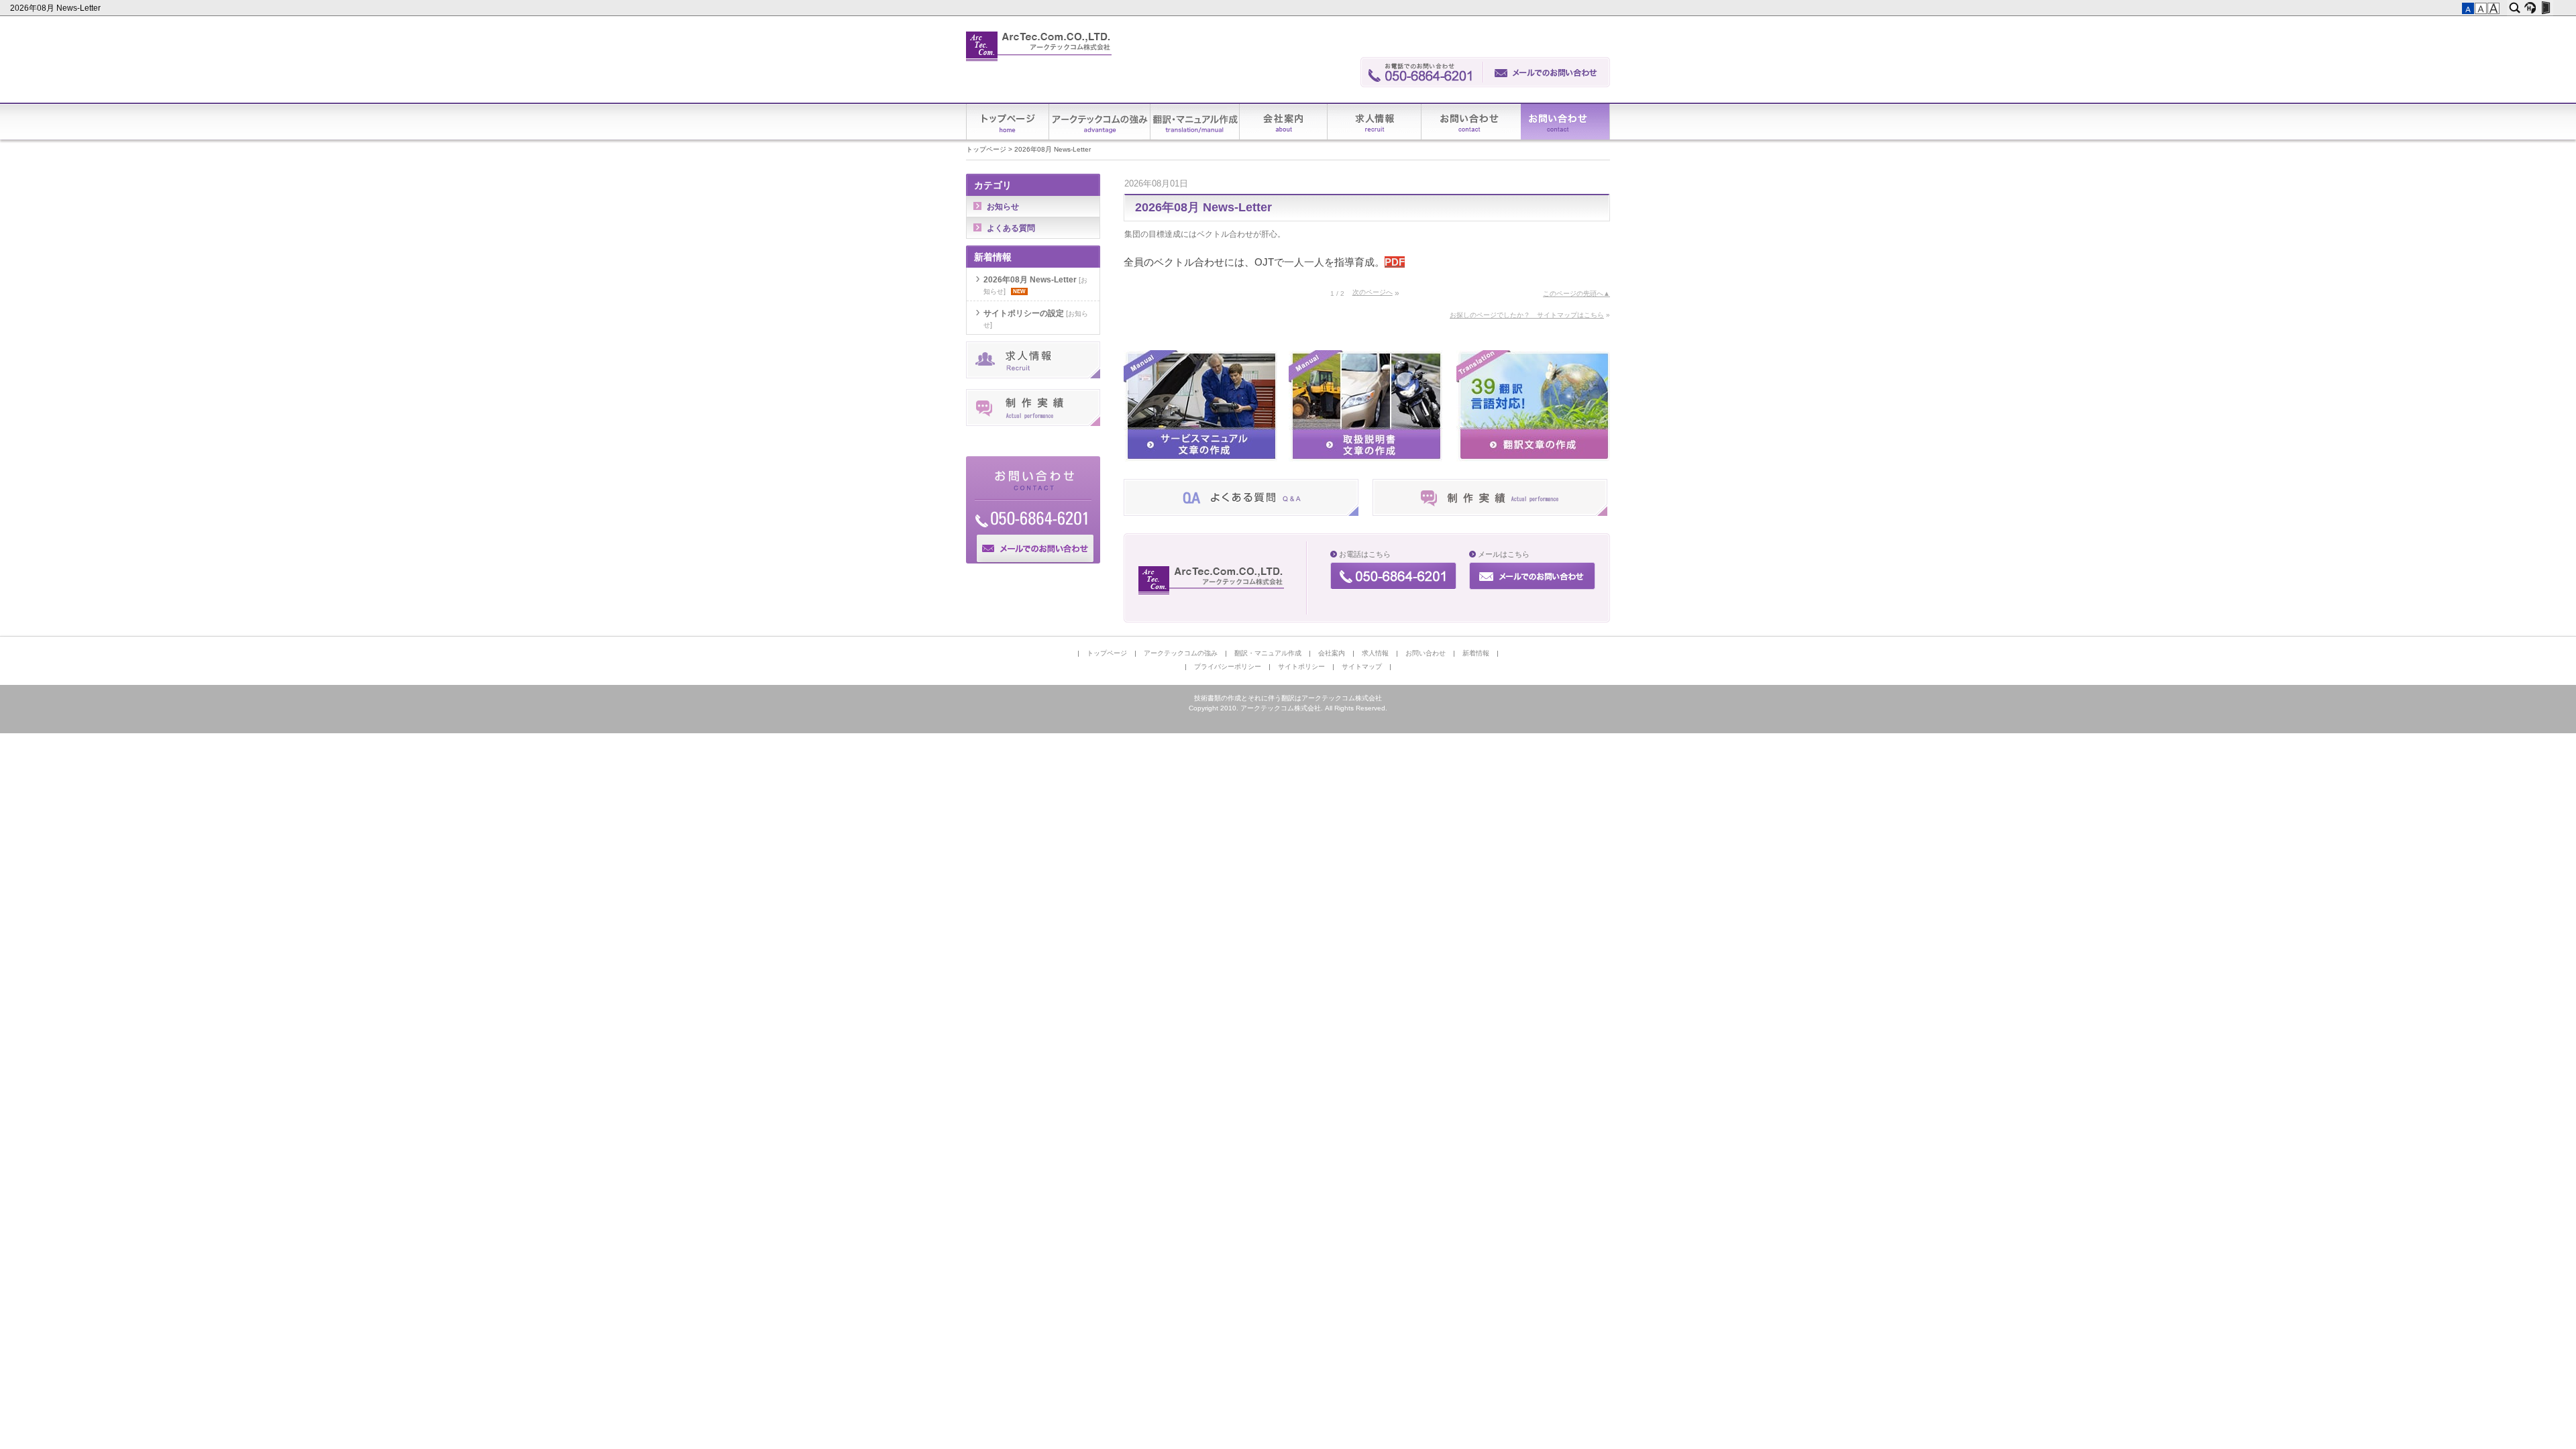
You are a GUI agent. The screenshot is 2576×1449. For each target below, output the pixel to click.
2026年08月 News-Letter (56, 8)
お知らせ (1003, 207)
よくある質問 (1011, 228)
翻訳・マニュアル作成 (1195, 122)
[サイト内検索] (2515, 8)
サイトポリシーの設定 (1024, 313)
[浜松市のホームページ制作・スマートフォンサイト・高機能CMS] (2530, 8)
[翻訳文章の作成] (1533, 459)
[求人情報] (1033, 376)
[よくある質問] (1241, 513)
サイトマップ (1362, 666)
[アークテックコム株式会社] (1039, 47)
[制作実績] (1490, 513)
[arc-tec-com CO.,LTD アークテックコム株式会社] (1213, 580)
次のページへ (1373, 292)
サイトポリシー (1301, 666)
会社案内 (1284, 122)
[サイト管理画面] (2545, 8)
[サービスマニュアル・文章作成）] (1200, 459)
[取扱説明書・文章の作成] (1365, 459)
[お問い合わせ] (1547, 72)
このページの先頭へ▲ (1576, 293)
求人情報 (1375, 122)
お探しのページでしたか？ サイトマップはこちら (1527, 315)
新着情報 (1565, 122)
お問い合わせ (1471, 122)
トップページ (1008, 122)
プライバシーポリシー (1228, 666)
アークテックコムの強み (1100, 122)
